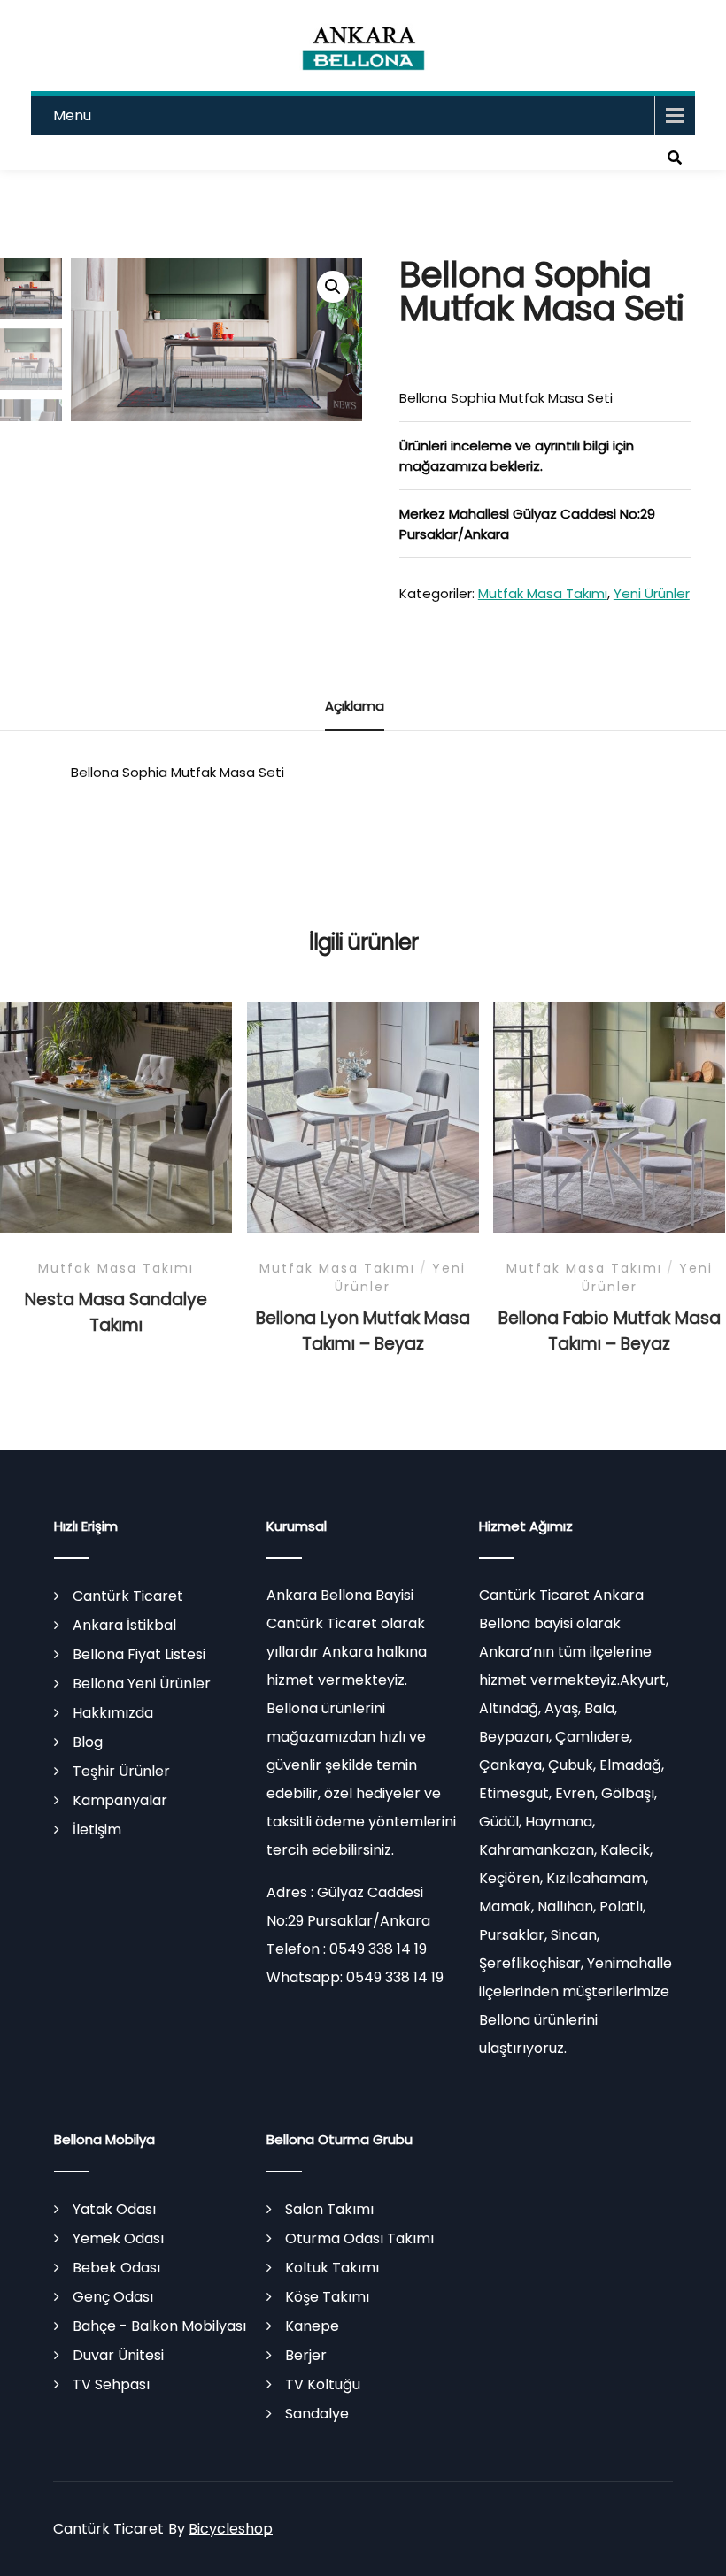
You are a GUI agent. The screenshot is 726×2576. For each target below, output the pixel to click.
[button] (333, 287)
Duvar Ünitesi (118, 2355)
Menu (72, 115)
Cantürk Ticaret (128, 1596)
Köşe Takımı (327, 2297)
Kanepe (312, 2326)
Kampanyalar (120, 1800)
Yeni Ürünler (652, 593)
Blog (88, 1742)
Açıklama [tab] (355, 706)
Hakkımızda (113, 1713)
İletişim (97, 1830)
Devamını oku (116, 1142)
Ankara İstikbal (124, 1625)
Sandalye (317, 2414)
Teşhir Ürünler (121, 1771)
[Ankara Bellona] (363, 46)
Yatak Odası (114, 2209)
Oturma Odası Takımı (359, 2238)
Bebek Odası (116, 2268)
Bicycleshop (231, 2529)
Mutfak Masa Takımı (543, 593)
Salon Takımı (329, 2209)
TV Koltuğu (323, 2384)
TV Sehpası (111, 2384)
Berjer (306, 2355)
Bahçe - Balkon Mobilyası (159, 2326)
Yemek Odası (118, 2238)
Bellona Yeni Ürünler (142, 1684)
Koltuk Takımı (332, 2268)
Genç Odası (113, 2297)
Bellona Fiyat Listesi (139, 1654)
